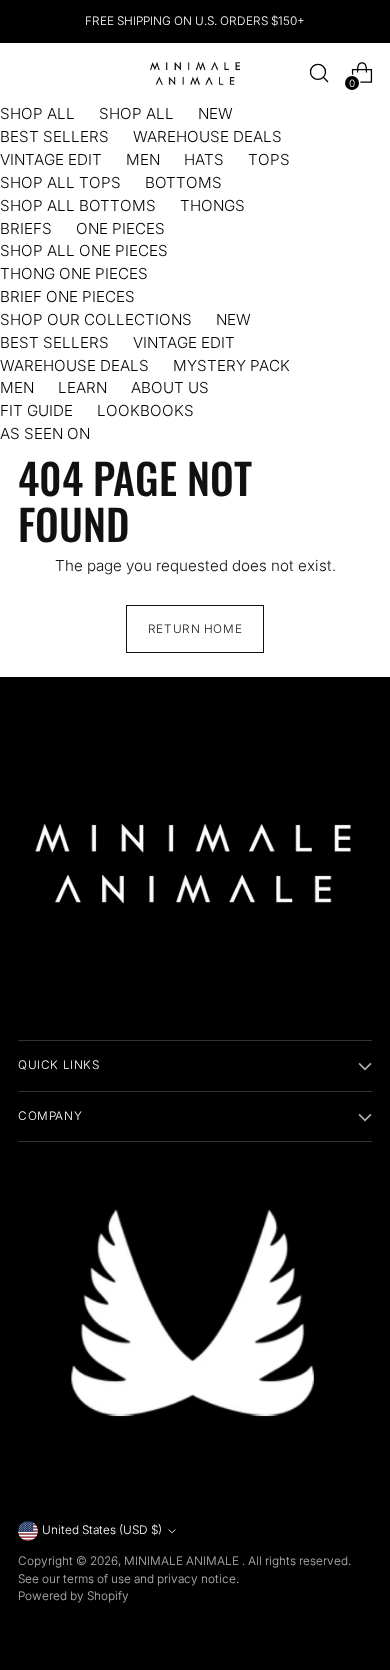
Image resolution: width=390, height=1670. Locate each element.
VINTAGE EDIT (51, 159)
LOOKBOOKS (145, 410)
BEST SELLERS (54, 136)
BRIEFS (26, 228)
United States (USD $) (102, 1530)
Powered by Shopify (73, 1596)
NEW (215, 113)
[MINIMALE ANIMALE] (195, 73)
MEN (143, 159)
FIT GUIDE (36, 410)
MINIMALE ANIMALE (183, 1561)
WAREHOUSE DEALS (207, 136)
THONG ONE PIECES (74, 273)
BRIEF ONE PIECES (67, 296)
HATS (204, 159)
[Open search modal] (318, 73)
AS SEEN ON (45, 433)
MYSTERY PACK (231, 365)
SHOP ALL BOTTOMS (78, 205)
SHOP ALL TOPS (60, 182)
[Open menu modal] (28, 73)
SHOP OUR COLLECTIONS (96, 319)
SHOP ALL (37, 113)
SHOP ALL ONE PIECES (84, 250)
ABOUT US (170, 387)
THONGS (212, 205)
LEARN (82, 387)
